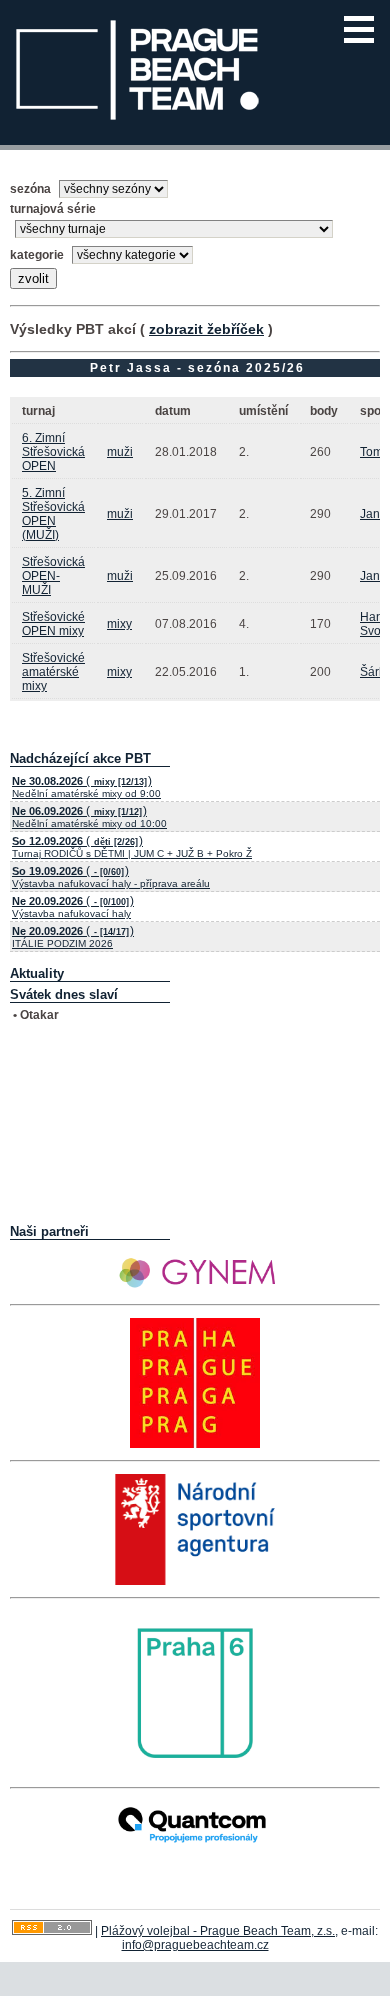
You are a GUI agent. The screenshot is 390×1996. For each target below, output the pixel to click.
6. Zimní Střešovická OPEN (53, 452)
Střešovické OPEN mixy (53, 624)
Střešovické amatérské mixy (53, 672)
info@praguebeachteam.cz (195, 1945)
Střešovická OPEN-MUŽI (53, 576)
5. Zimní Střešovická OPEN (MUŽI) (53, 514)
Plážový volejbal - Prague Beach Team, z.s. (218, 1931)
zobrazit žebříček (206, 329)
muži (120, 452)
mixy (119, 624)
